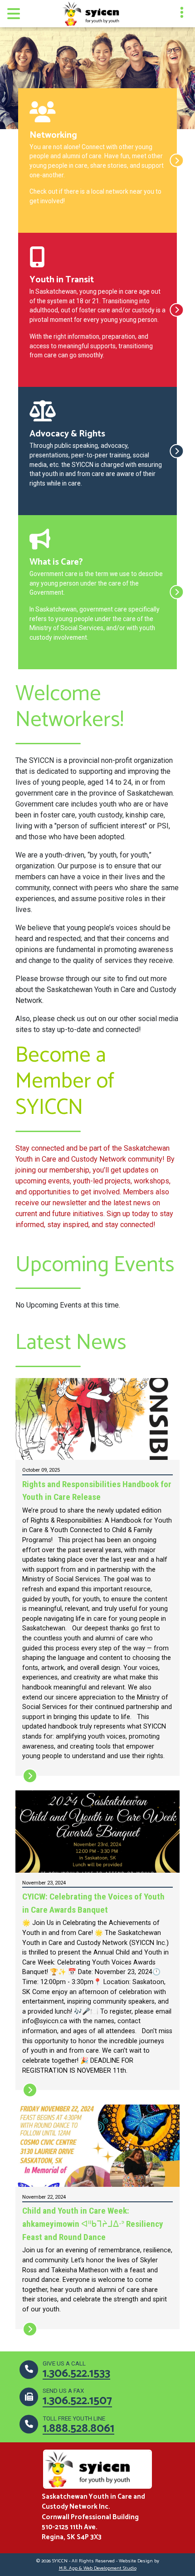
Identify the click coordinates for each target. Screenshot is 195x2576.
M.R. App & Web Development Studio (98, 2568)
